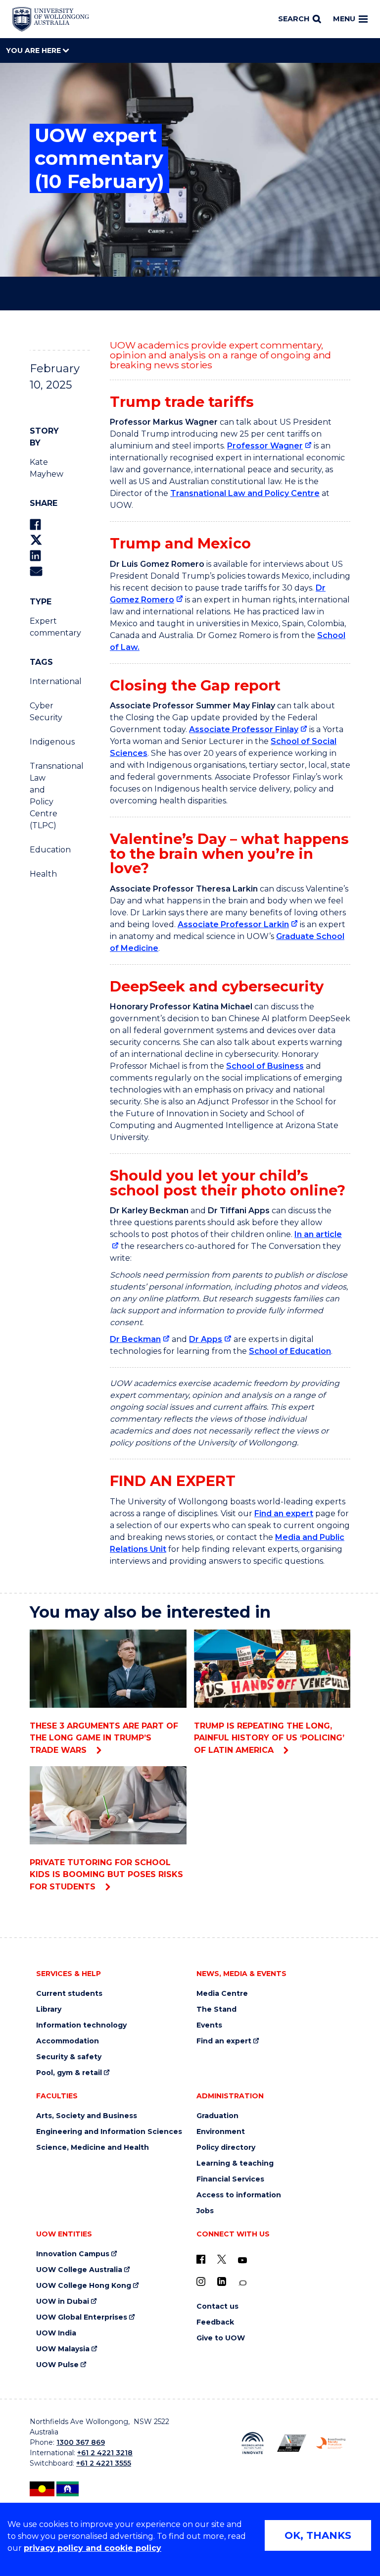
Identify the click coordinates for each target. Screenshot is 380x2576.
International (43, 681)
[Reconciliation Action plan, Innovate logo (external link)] (253, 2443)
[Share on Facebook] (35, 524)
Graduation (217, 2116)
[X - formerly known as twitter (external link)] (222, 2259)
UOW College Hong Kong (84, 2286)
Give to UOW (221, 2338)
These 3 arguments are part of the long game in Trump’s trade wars (104, 1738)
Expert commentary (43, 627)
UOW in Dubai (63, 2302)
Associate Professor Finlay (244, 729)
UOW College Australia (79, 2270)
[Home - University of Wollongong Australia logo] (51, 19)
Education (43, 850)
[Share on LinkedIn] (35, 556)
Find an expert (284, 1513)
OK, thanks (318, 2535)
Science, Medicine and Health (93, 2148)
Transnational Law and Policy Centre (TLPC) (43, 796)
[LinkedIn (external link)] (222, 2281)
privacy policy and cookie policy (93, 2548)
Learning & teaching (235, 2163)
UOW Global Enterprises (82, 2317)
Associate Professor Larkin (233, 924)
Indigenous (43, 742)
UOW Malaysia (63, 2349)
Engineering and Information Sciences (109, 2132)
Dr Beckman (135, 1339)
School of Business (265, 1066)
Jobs (205, 2211)
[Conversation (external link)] (242, 2283)
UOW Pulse (57, 2365)
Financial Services (230, 2179)
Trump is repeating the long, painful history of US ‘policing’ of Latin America (269, 1738)
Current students (69, 1994)
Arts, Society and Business (87, 2116)
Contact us (217, 2306)
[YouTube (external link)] (242, 2261)
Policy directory (226, 2148)
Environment (221, 2132)
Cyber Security (43, 712)
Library (49, 2009)
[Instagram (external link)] (201, 2281)
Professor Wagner (265, 446)
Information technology (81, 2025)
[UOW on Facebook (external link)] (201, 2259)
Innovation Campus (73, 2254)
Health (43, 874)
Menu (344, 19)
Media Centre (222, 1994)
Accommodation (68, 2041)
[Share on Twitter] (36, 540)
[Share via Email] (36, 571)
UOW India (56, 2333)
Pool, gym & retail (69, 2073)
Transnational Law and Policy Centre (245, 493)
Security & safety (69, 2057)
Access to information (239, 2195)
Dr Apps (206, 1339)
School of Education (290, 1351)
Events (209, 2025)
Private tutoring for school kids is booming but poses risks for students (106, 1875)
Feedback (215, 2322)
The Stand (216, 2009)
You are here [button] (34, 50)
